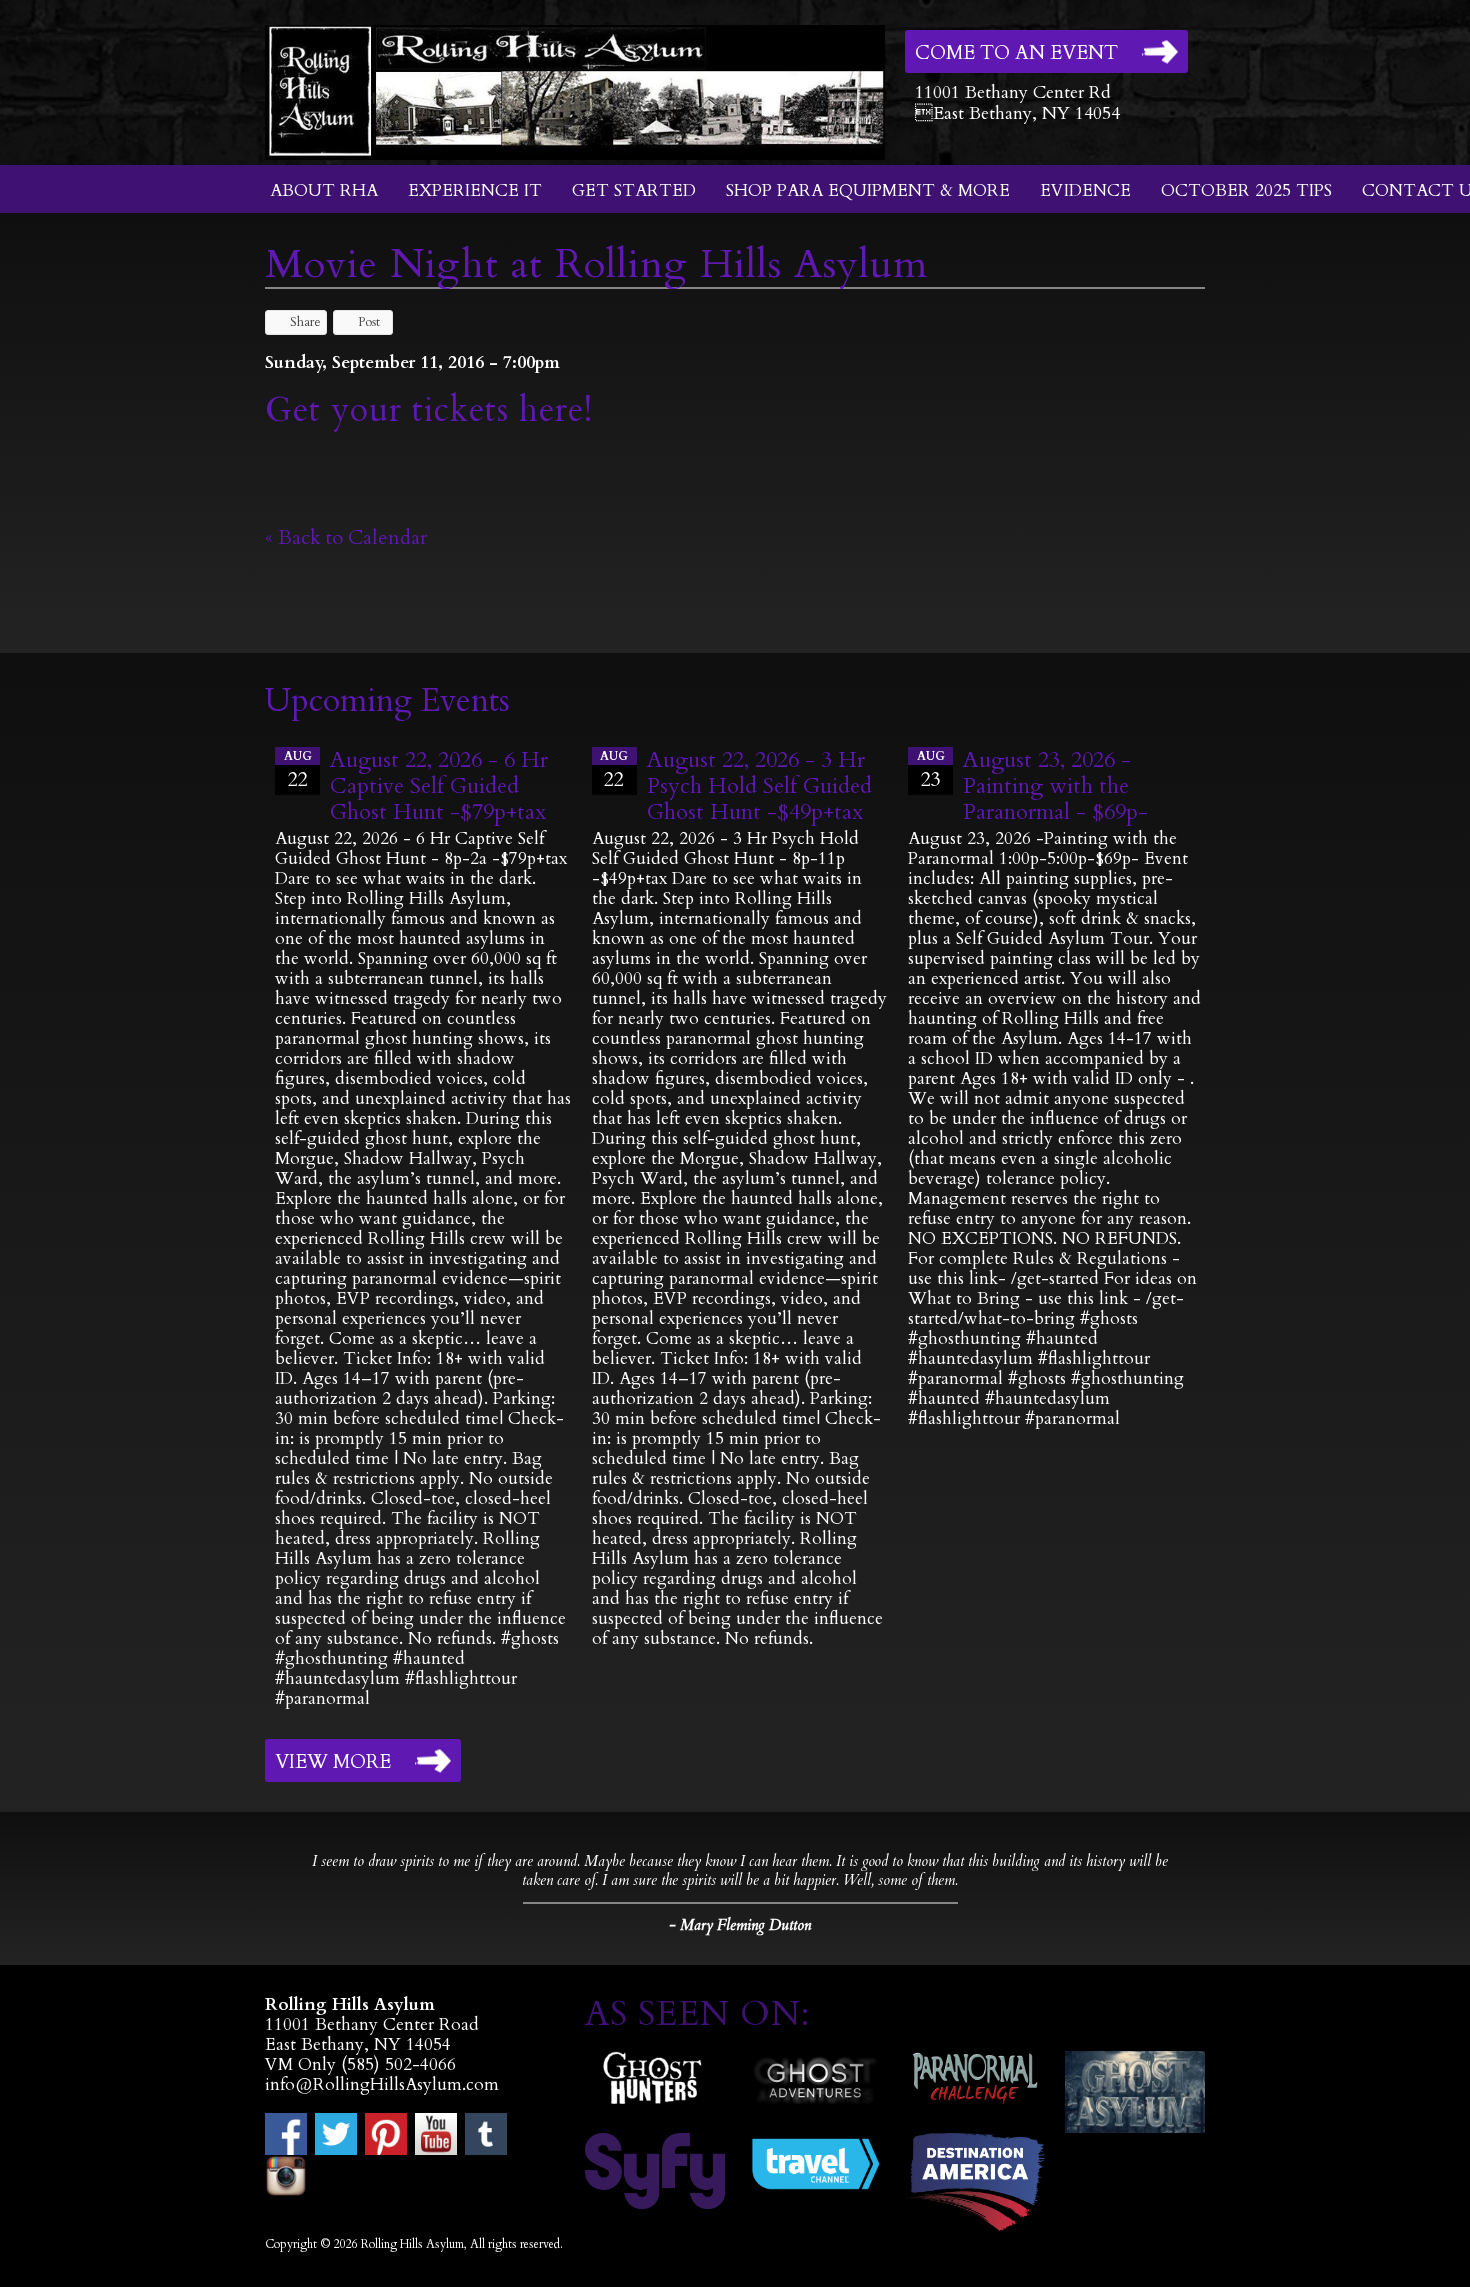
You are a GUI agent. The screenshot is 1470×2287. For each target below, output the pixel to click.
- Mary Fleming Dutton (740, 1925)
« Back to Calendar (346, 537)
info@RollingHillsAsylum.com (382, 2084)
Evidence (1085, 190)
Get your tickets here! (429, 410)
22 (298, 770)
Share (305, 322)
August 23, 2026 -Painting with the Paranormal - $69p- (1055, 786)
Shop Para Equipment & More (868, 190)
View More (333, 1762)
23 (931, 770)
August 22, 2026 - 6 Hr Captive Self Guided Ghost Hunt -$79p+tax (439, 786)
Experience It (475, 190)
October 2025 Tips (1246, 190)
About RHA (324, 190)
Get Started (634, 190)
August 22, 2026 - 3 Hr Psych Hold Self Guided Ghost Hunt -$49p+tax (759, 786)
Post (369, 322)
